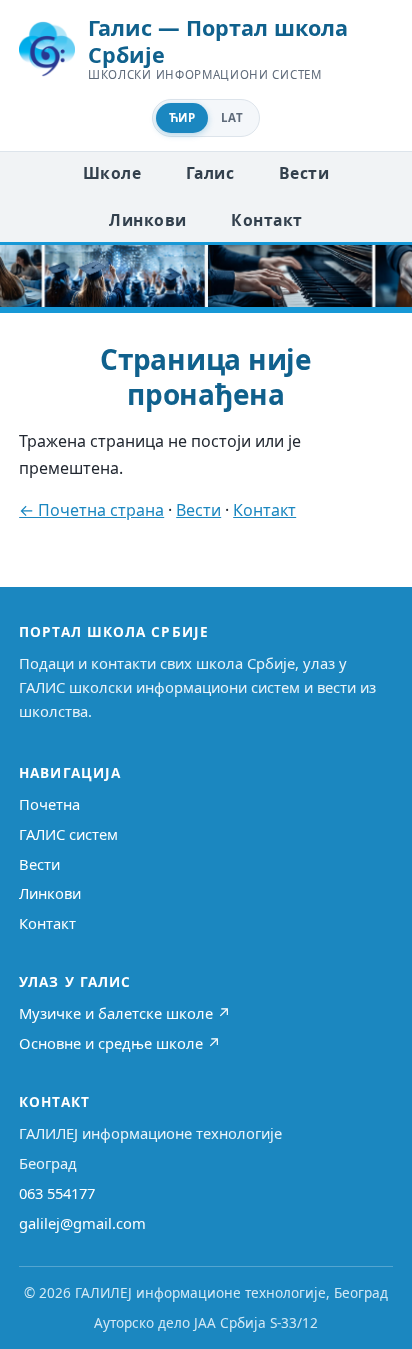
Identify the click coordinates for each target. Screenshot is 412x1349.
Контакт (266, 220)
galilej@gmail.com (82, 1223)
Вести (304, 173)
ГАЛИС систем (68, 834)
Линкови (147, 220)
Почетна (49, 804)
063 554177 (57, 1193)
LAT (232, 117)
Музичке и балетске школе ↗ (125, 1013)
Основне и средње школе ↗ (120, 1043)
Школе (112, 173)
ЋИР (182, 117)
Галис (210, 173)
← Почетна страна (91, 510)
